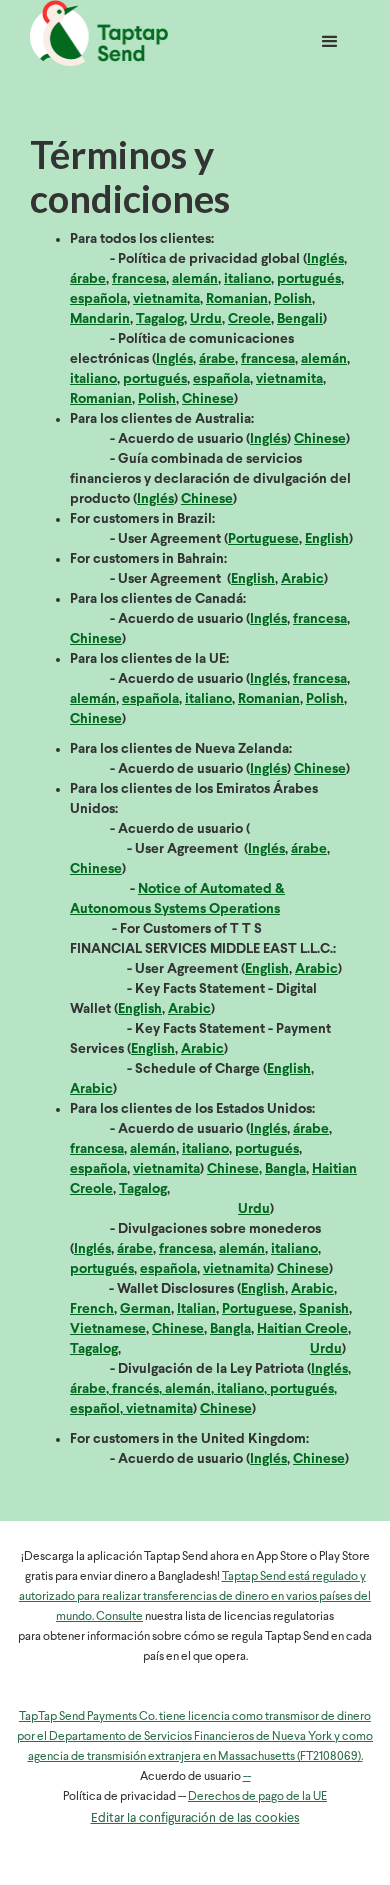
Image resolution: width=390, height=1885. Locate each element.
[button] (330, 36)
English (327, 539)
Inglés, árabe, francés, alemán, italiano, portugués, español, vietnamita (210, 1389)
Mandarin (100, 319)
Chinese (208, 399)
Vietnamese (108, 1329)
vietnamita (166, 299)
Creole (249, 319)
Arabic (302, 579)
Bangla (285, 1169)
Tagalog (160, 319)
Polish (293, 299)
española (98, 299)
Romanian (237, 299)
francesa (139, 279)
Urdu (206, 319)
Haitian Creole (302, 1329)
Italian (196, 1309)
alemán (195, 279)
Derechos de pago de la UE (257, 1797)
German (145, 1309)
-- (247, 1777)
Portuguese (263, 539)
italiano (247, 279)
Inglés (325, 259)
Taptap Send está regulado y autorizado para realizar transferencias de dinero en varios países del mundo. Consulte (195, 1597)
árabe (88, 279)
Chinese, (234, 1169)
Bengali (300, 319)
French (92, 1309)
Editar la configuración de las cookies (195, 1818)
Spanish (324, 1309)
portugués (309, 279)
